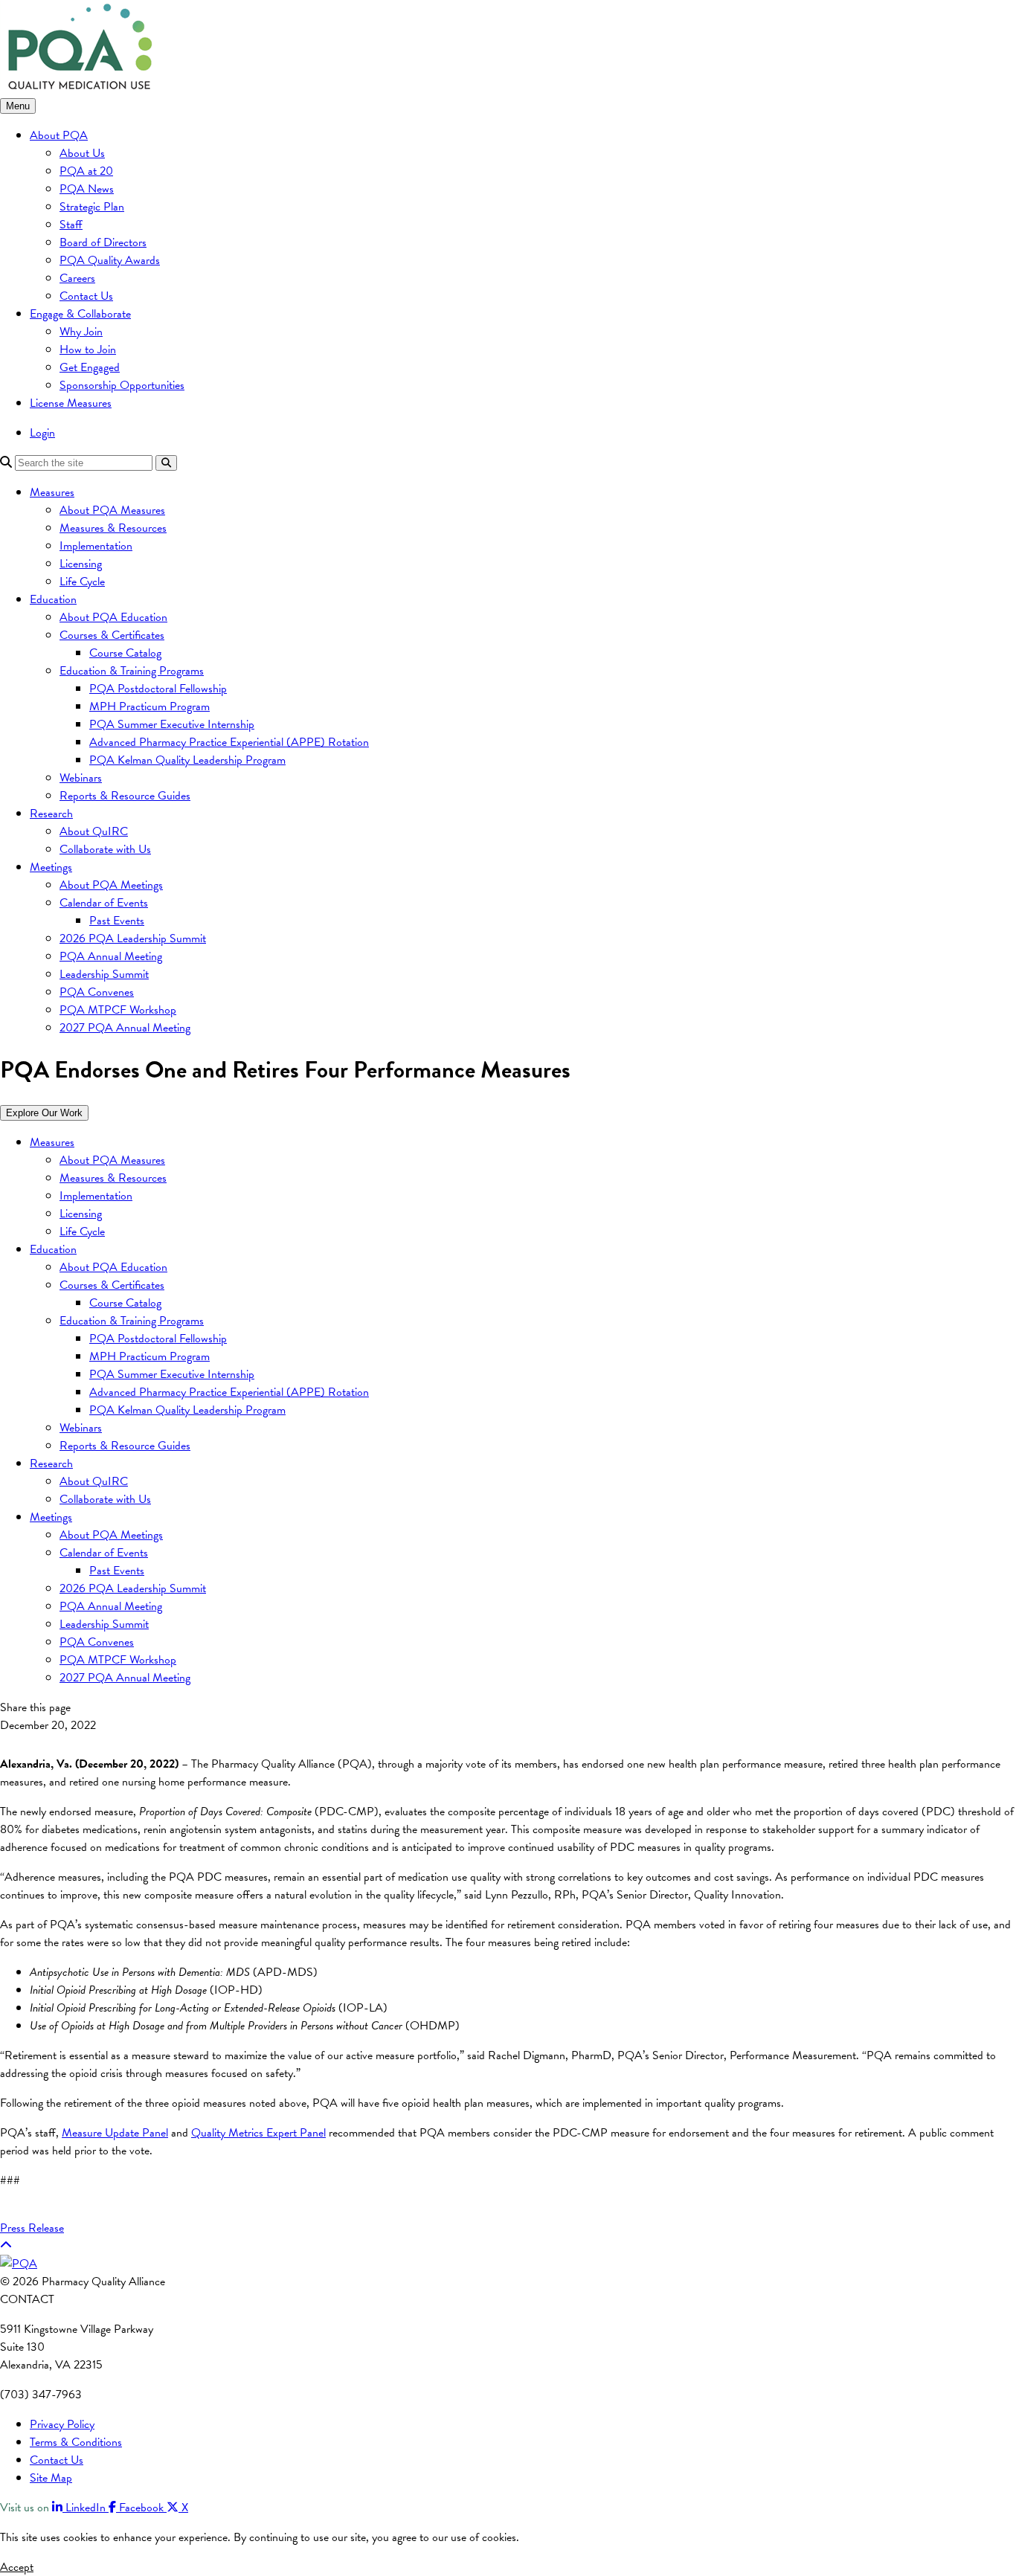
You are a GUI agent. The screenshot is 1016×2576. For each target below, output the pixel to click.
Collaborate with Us (105, 849)
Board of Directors (103, 242)
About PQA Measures (112, 510)
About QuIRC (94, 831)
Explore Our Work (44, 1113)
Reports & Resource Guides (125, 796)
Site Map (51, 2478)
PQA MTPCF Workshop (118, 1010)
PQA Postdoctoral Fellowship (158, 689)
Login (42, 433)
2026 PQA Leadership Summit (133, 938)
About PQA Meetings (111, 885)
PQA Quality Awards (110, 260)
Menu (18, 106)
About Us (82, 153)
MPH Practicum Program (149, 706)
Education (53, 599)
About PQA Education (113, 617)
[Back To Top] (6, 2246)
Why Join (81, 332)
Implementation (96, 546)
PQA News (87, 189)
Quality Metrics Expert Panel (258, 2133)
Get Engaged (90, 367)
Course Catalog (125, 653)
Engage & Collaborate (80, 314)
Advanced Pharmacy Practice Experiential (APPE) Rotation (229, 742)
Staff (71, 225)
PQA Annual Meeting (111, 956)
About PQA (59, 135)
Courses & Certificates (112, 635)
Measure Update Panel (115, 2133)
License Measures (71, 403)
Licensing (81, 564)
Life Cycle (82, 582)
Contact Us (86, 296)
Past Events (117, 921)
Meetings (51, 867)
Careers (77, 278)
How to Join (88, 350)
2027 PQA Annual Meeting (125, 1028)
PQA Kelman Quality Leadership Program (187, 760)
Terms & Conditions (76, 2442)
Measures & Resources (113, 528)
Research (51, 814)
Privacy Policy (62, 2424)
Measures (52, 492)
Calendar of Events (104, 903)
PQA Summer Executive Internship (172, 724)
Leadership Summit (104, 974)
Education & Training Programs (132, 671)
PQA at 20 (86, 171)
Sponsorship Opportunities (122, 385)
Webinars (81, 778)
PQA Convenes (97, 992)
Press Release (32, 2228)
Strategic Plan (92, 207)
